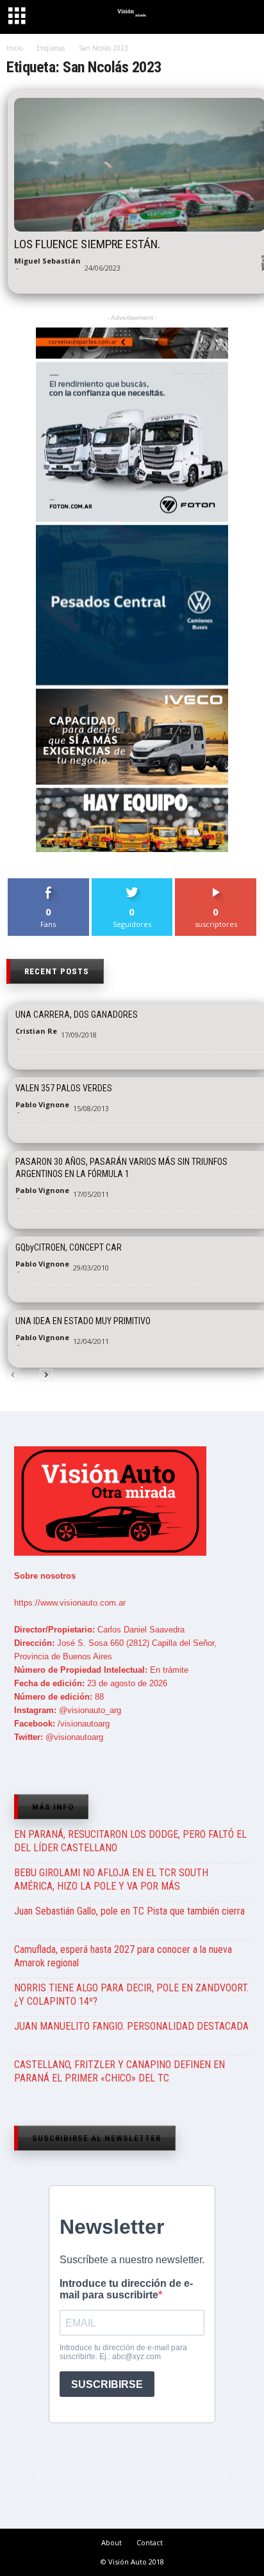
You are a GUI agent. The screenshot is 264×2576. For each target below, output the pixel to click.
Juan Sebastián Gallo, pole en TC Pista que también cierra (129, 1911)
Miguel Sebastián (47, 261)
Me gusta (48, 883)
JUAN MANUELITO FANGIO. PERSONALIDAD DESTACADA (131, 2026)
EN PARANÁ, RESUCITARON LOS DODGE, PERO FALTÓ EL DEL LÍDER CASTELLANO (130, 1841)
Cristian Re (36, 1031)
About (111, 2542)
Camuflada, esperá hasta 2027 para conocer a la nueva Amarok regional (123, 1956)
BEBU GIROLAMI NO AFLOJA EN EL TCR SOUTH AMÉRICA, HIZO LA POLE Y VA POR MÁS (111, 1879)
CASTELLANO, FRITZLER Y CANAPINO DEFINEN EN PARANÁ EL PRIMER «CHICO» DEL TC (120, 2071)
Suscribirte (216, 883)
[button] (243, 19)
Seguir (132, 883)
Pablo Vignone (42, 1104)
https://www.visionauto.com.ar (70, 1603)
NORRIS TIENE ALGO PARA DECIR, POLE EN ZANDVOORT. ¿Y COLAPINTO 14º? (131, 1995)
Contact (150, 2542)
